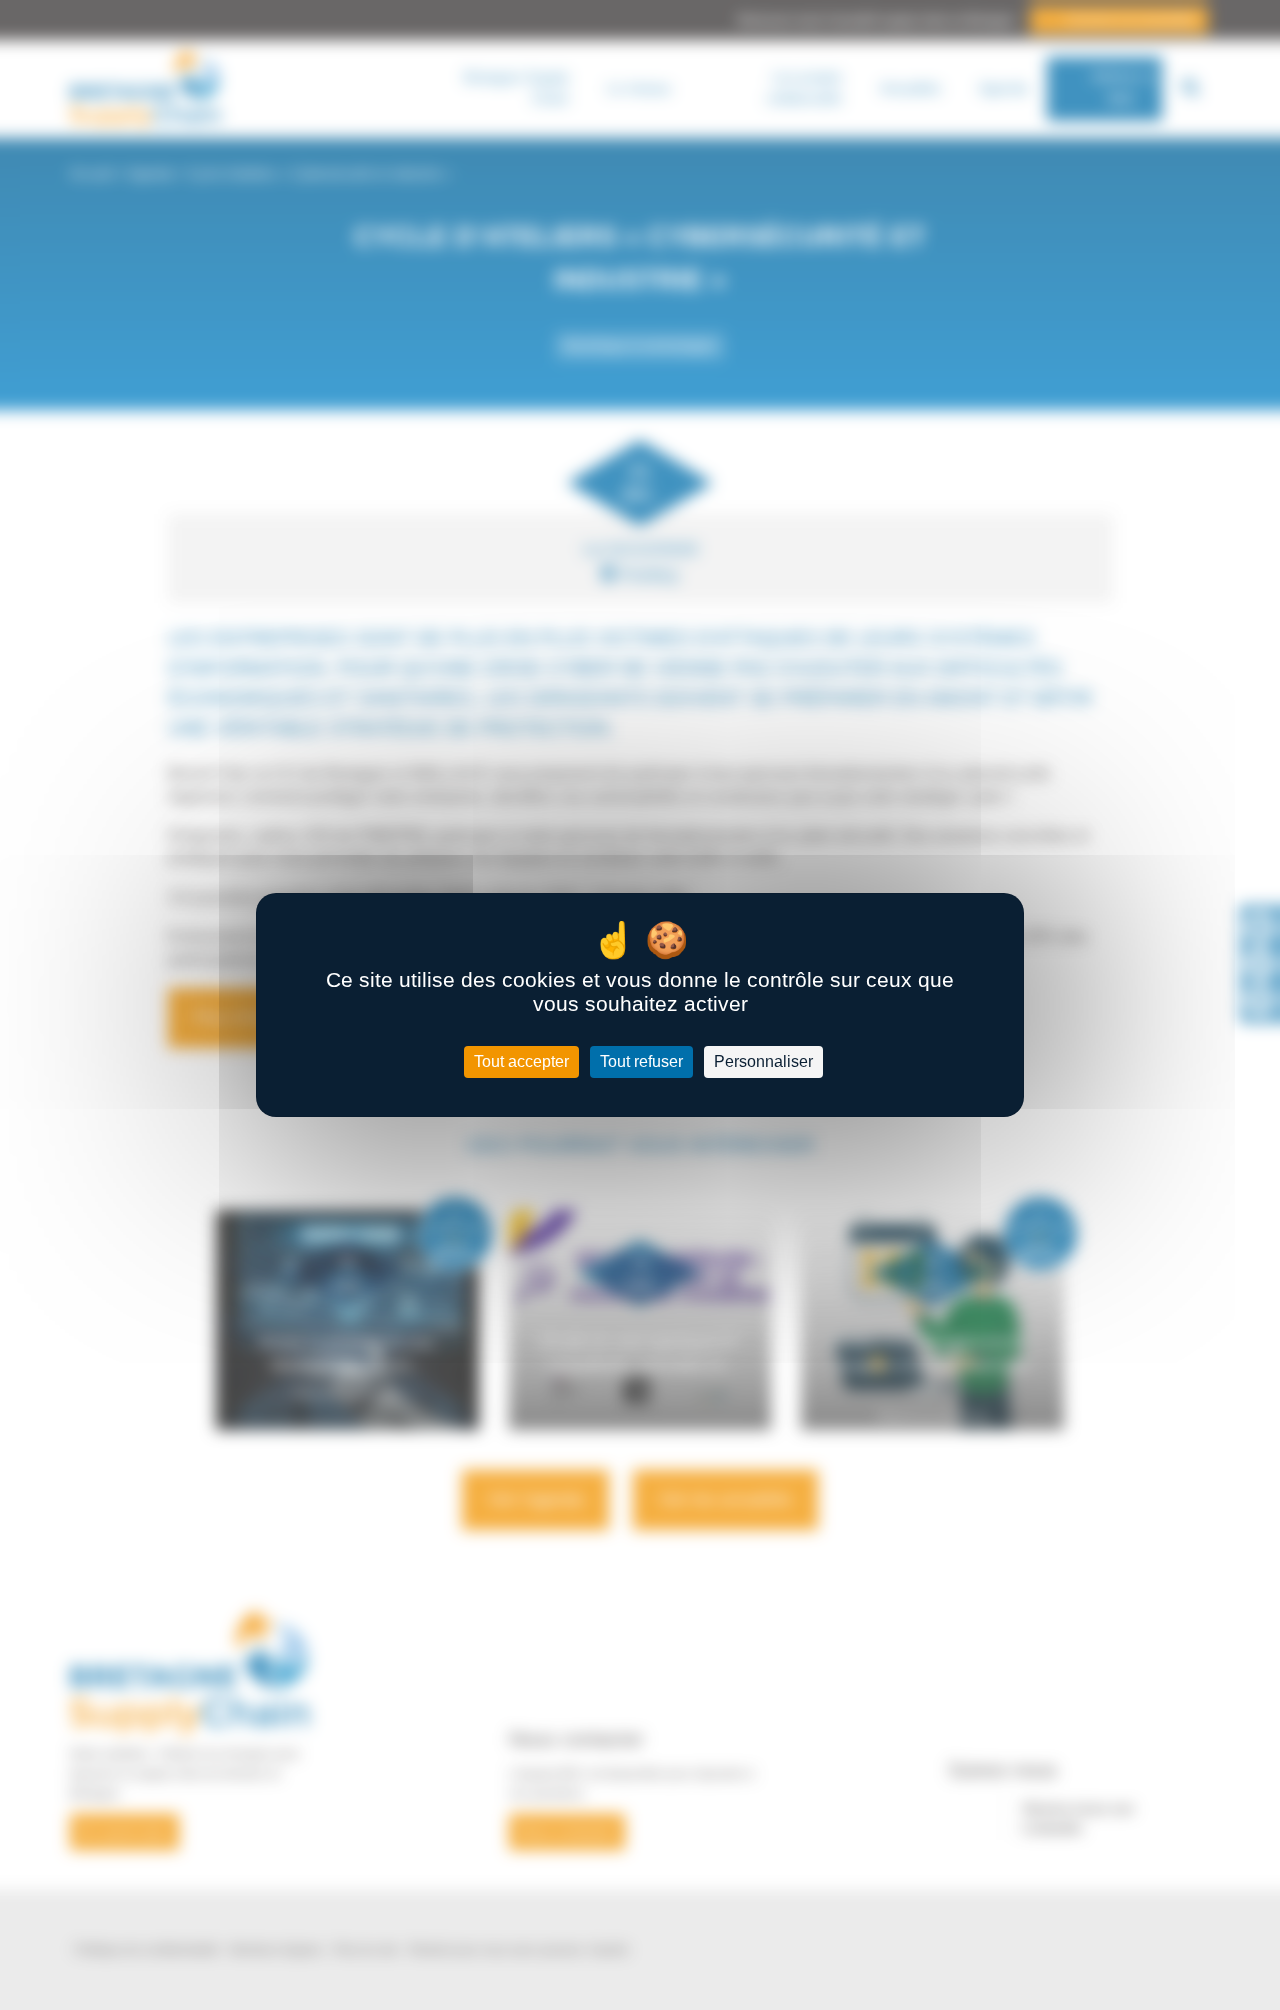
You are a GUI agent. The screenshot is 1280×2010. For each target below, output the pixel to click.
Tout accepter (521, 1061)
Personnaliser (763, 1061)
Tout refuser (641, 1061)
